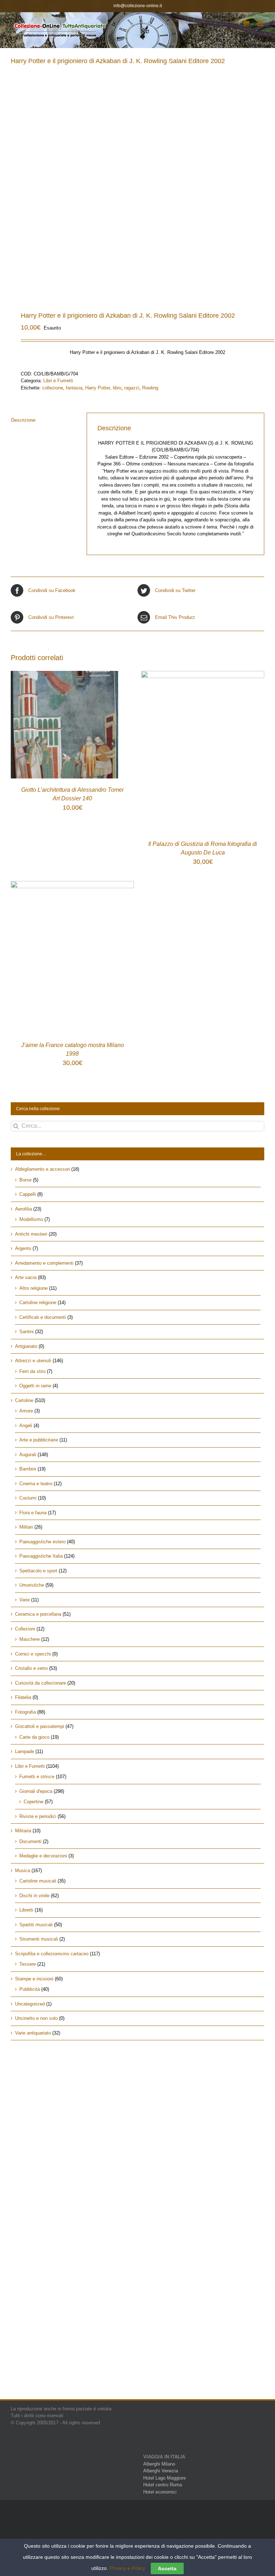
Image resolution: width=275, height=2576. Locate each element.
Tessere (28, 1964)
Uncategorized (30, 2004)
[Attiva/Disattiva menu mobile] (260, 23)
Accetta (167, 2568)
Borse (25, 1180)
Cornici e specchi (33, 1654)
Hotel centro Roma (163, 2485)
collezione (53, 388)
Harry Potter (98, 388)
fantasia (74, 388)
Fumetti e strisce (37, 1777)
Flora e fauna (33, 1513)
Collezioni (25, 1629)
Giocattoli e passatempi (40, 1726)
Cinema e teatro (36, 1484)
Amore (26, 1411)
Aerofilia (23, 1209)
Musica (23, 1871)
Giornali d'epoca (36, 1791)
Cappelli (28, 1194)
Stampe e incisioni (34, 1979)
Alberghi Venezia (161, 2471)
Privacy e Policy (127, 2568)
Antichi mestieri (31, 1234)
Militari (26, 1527)
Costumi (28, 1498)
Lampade (25, 1751)
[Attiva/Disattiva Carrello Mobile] (246, 23)
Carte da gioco (34, 1737)
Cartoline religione (38, 1303)
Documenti (30, 1841)
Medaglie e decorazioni (43, 1856)
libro (117, 388)
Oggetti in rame (35, 1386)
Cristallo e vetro (31, 1668)
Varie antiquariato (33, 2033)
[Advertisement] (137, 2107)
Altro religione (33, 1288)
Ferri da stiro (32, 1371)
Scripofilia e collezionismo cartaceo (52, 1954)
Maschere (30, 1639)
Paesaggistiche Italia (41, 1556)
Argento (23, 1248)
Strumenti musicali (39, 1939)
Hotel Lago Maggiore (165, 2478)
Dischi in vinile (34, 1896)
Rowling (150, 388)
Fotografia (25, 1712)
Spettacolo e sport (38, 1571)
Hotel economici (160, 2492)
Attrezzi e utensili (33, 1361)
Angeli (26, 1426)
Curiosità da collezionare (40, 1683)
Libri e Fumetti (58, 381)
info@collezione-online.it (138, 6)
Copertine (33, 1802)
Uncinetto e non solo (36, 2018)
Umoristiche (32, 1585)
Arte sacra (26, 1277)
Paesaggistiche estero (42, 1542)
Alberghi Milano (159, 2464)
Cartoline (24, 1400)
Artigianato (26, 1346)
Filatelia (23, 1697)
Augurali (28, 1455)
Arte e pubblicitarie (39, 1440)
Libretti (26, 1910)
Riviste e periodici (38, 1816)
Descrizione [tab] (23, 420)
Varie (25, 1600)
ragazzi (132, 388)
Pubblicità (30, 1989)
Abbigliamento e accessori (42, 1169)
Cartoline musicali (38, 1881)
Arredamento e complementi (44, 1263)
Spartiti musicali (36, 1925)
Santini (26, 1332)
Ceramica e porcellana (38, 1614)
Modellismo (31, 1219)
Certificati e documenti (43, 1317)
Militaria (23, 1831)
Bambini (28, 1469)
